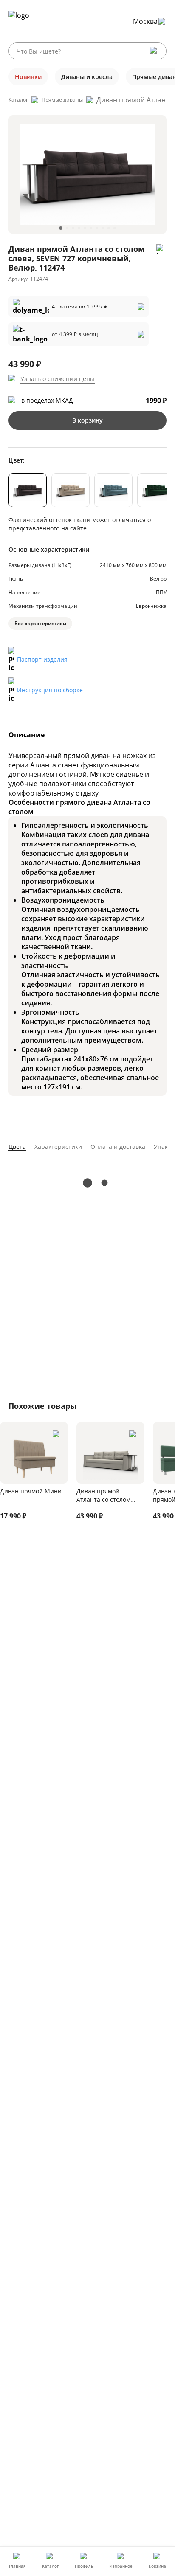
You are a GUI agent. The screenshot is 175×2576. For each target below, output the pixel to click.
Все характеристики (40, 623)
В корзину (87, 420)
